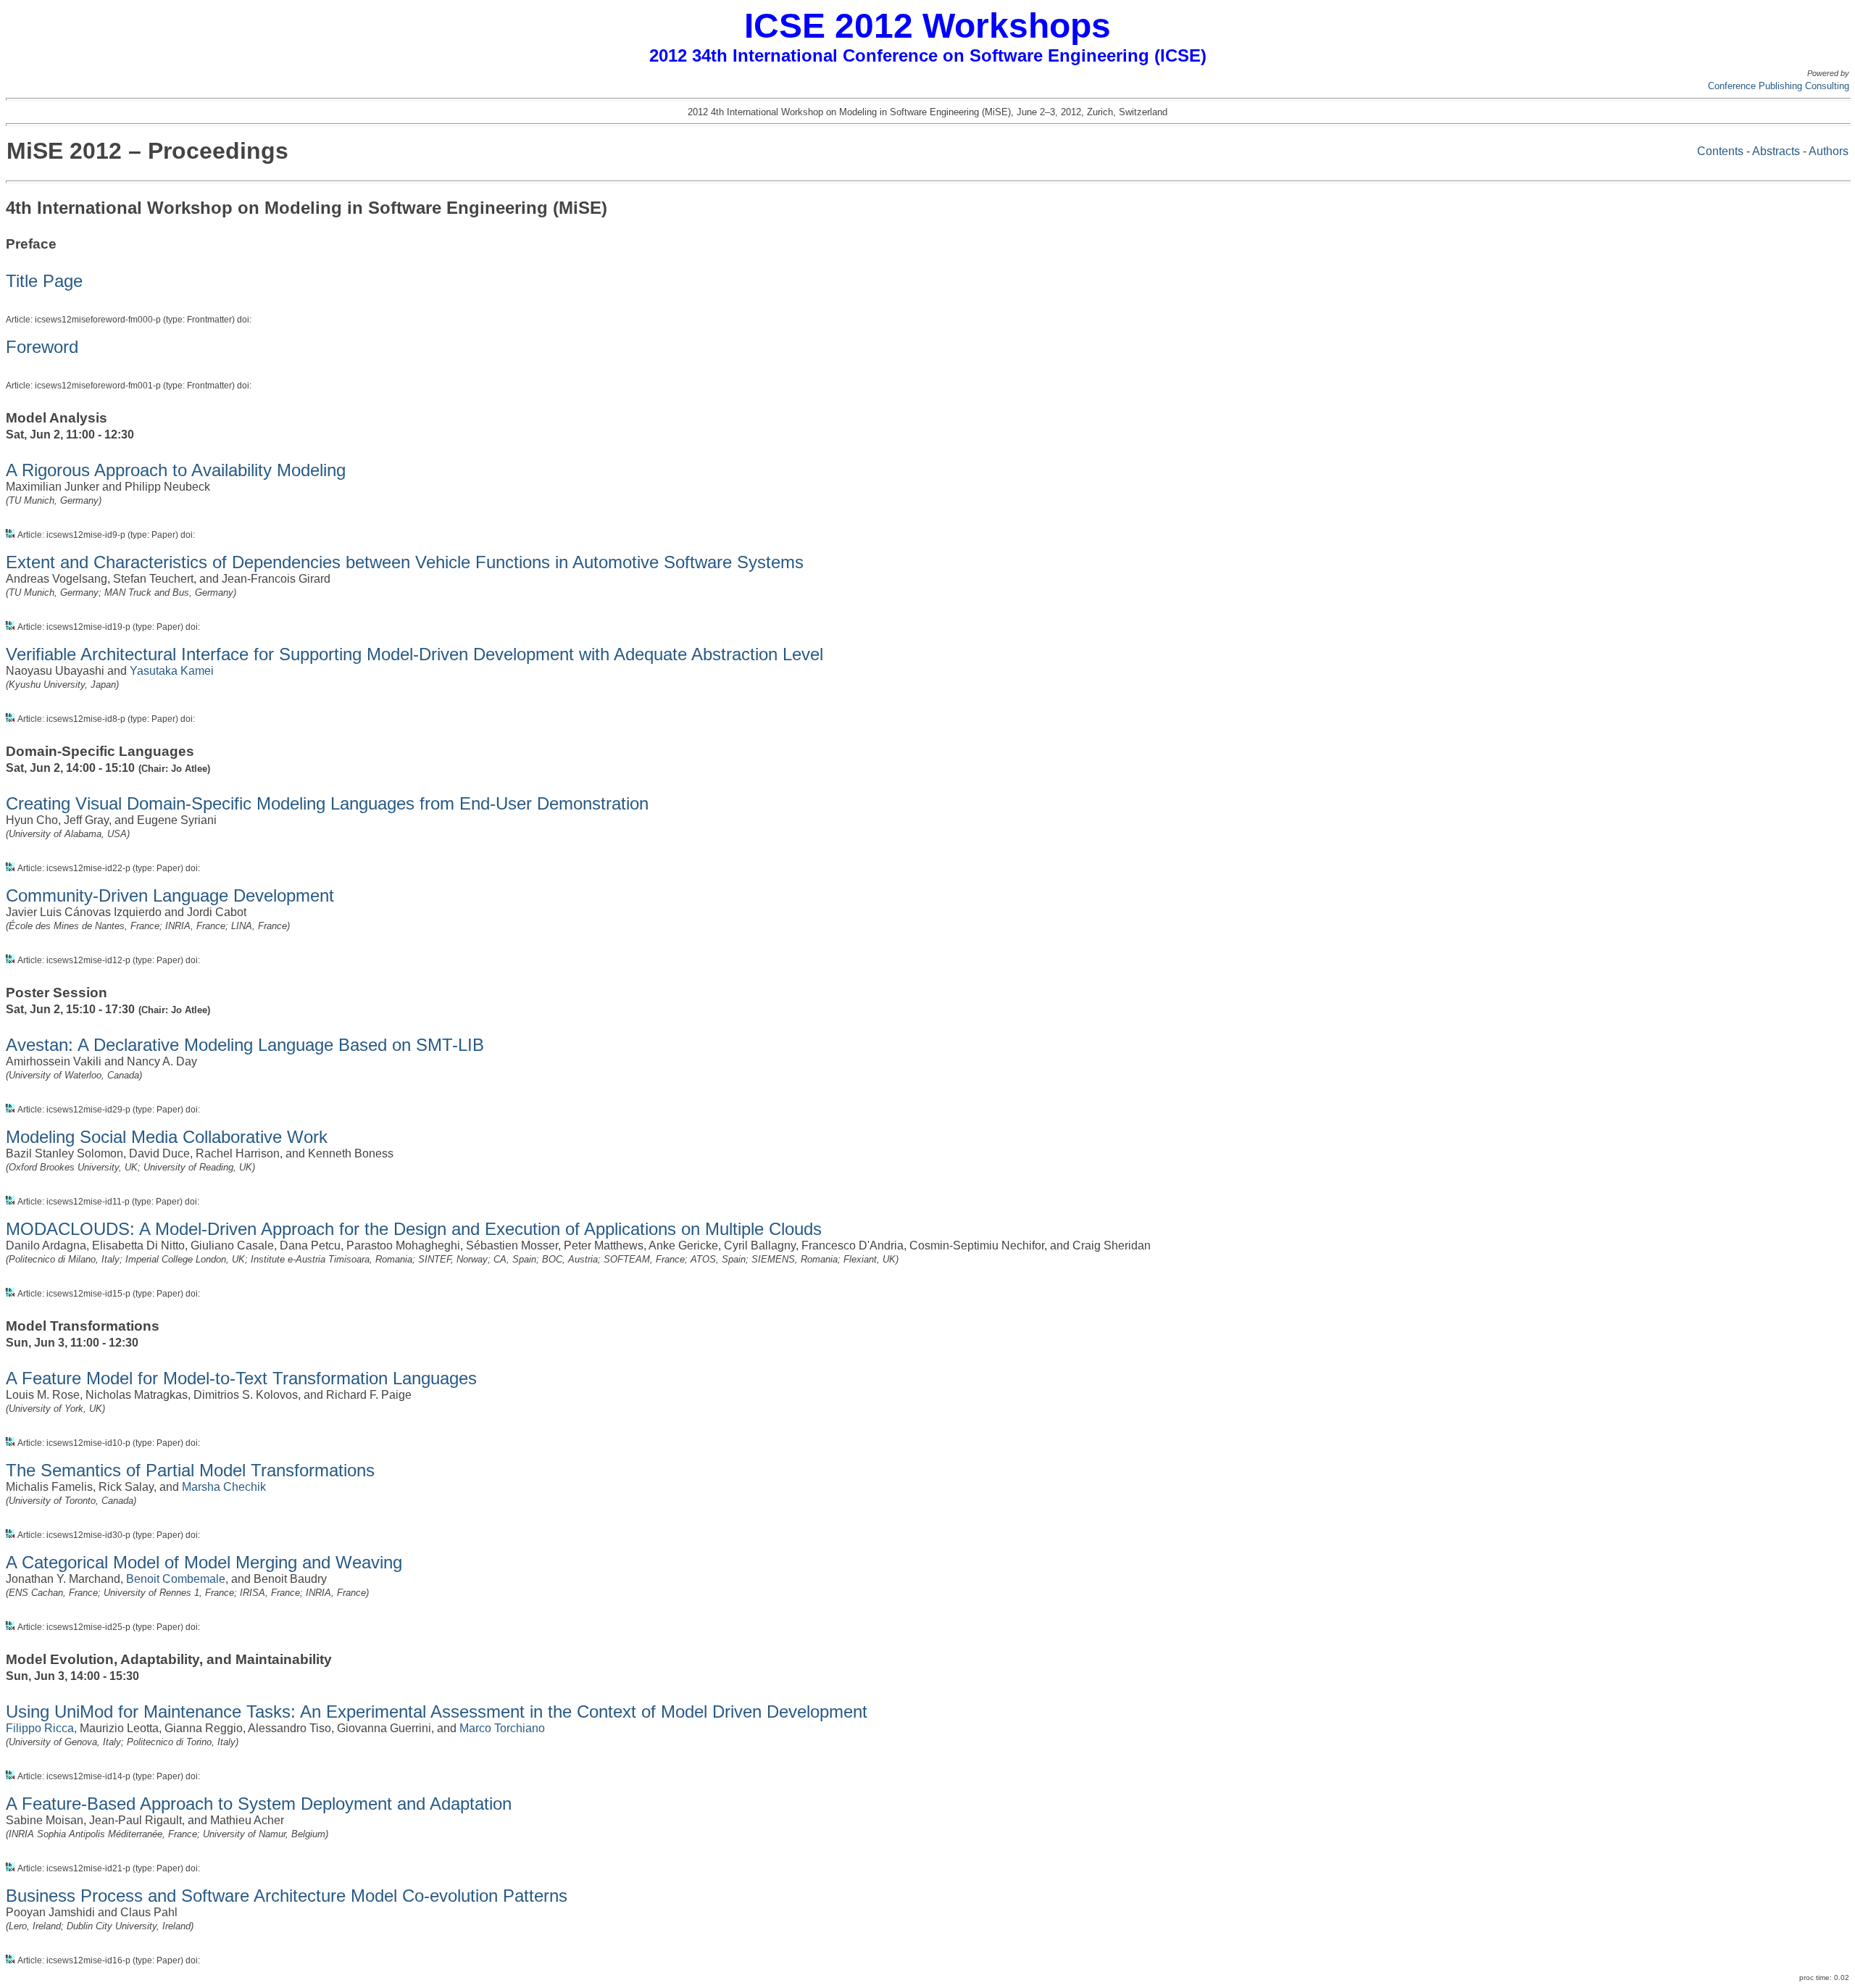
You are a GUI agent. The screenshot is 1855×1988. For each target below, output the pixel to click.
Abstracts (1776, 151)
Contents (1720, 151)
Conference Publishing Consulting (1779, 86)
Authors (1829, 151)
